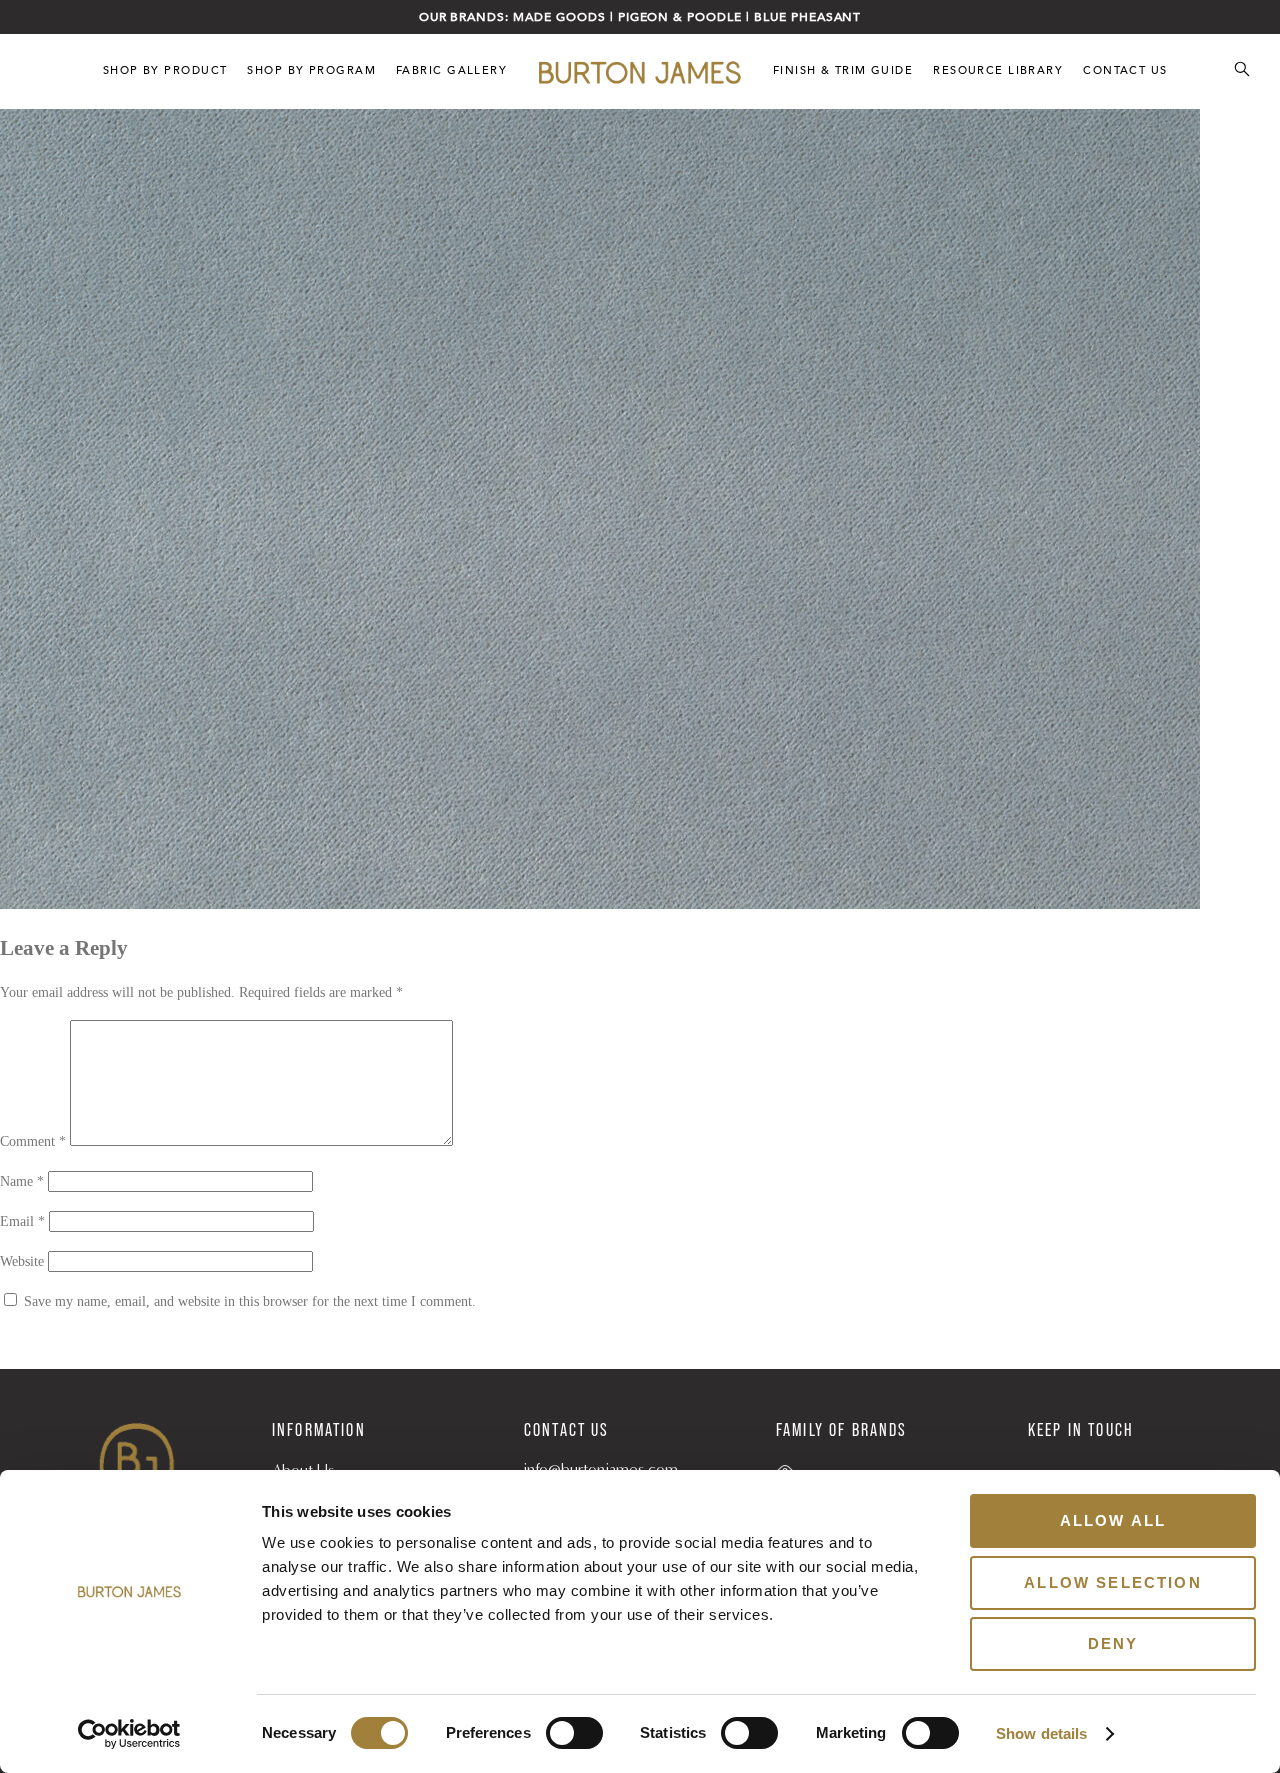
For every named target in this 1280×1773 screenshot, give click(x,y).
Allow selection (1112, 1582)
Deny (1113, 1643)
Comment (33, 1141)
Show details (1041, 1733)
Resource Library (998, 70)
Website (22, 1261)
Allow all (1113, 1520)
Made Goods (559, 17)
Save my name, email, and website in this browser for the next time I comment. (250, 1301)
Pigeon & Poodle (680, 17)
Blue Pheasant (807, 17)
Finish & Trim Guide (843, 70)
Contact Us (1125, 70)
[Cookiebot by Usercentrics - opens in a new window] (129, 1734)
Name (22, 1181)
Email (22, 1221)
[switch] (574, 1733)
